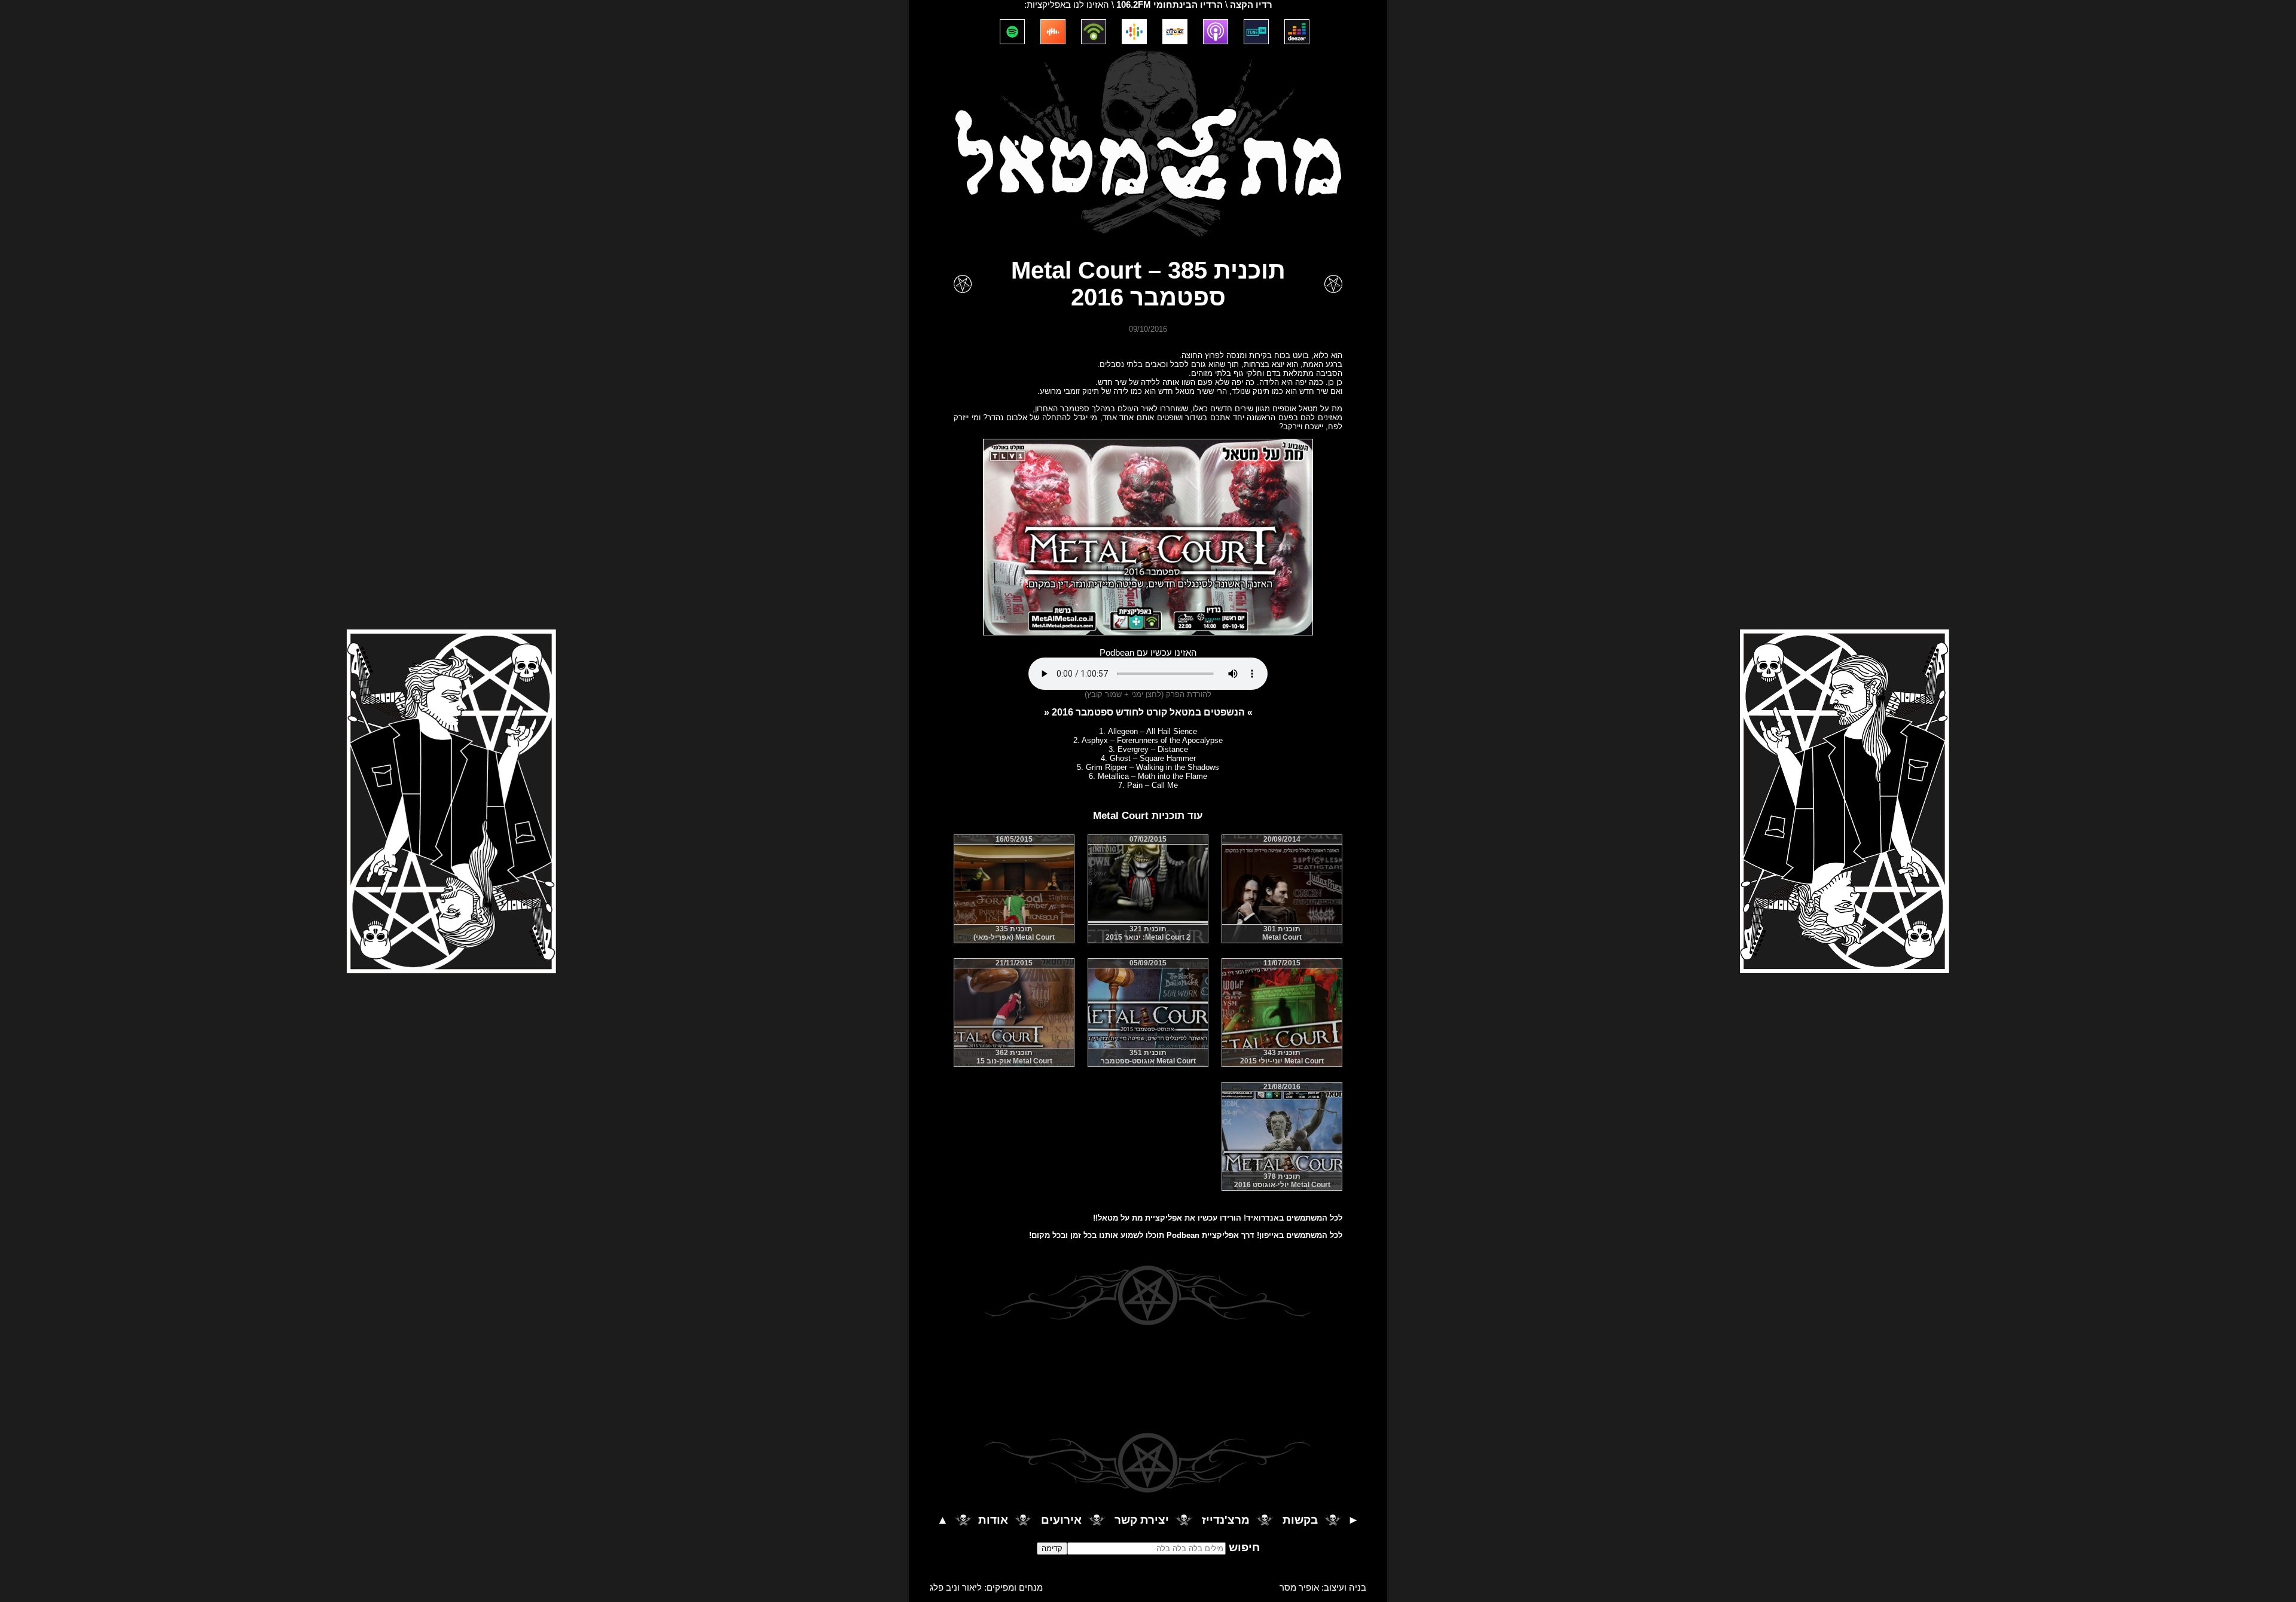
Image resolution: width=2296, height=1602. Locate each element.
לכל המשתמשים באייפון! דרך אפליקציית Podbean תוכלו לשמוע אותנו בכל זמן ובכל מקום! (1186, 1235)
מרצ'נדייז (1226, 1520)
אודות (993, 1520)
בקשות (1300, 1520)
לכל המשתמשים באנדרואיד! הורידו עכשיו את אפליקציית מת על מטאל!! (1218, 1218)
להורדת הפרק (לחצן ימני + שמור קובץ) (1148, 694)
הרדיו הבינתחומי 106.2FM (1170, 5)
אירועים (1061, 1520)
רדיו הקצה (1251, 5)
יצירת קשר (1142, 1520)
